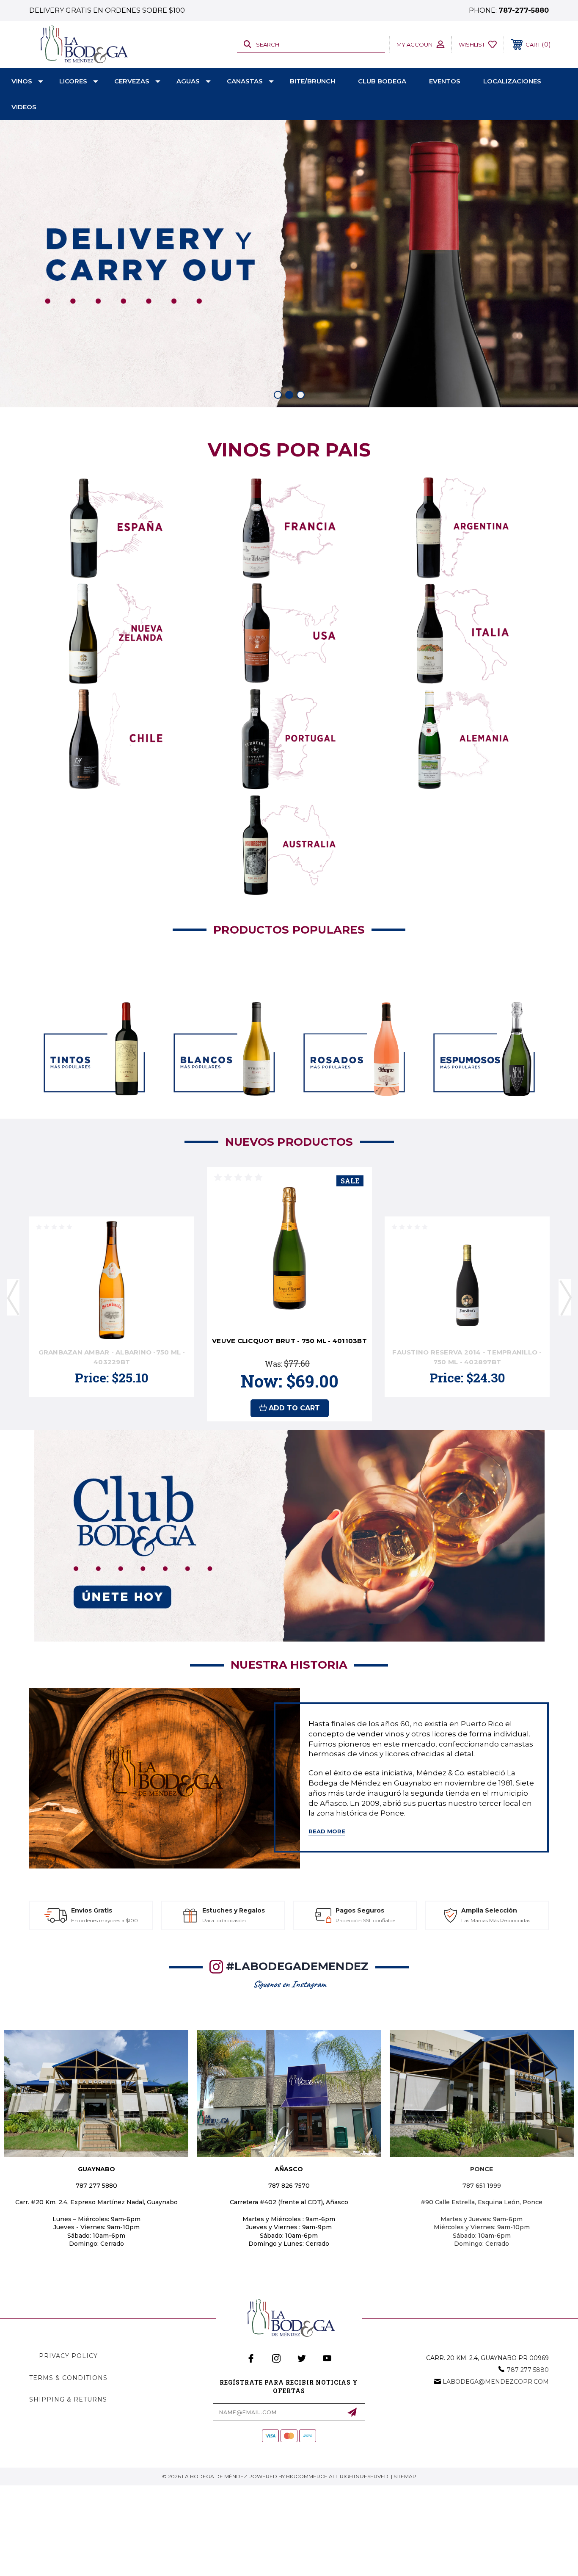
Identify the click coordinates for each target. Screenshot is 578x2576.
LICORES (73, 81)
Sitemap (405, 2476)
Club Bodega (382, 81)
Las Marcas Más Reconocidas (496, 1920)
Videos (24, 107)
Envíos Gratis (92, 1910)
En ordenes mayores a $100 (105, 1920)
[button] (116, 528)
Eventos (445, 81)
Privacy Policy (68, 2356)
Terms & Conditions (68, 2378)
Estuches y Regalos (234, 1910)
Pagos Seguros (360, 1910)
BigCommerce (307, 2476)
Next (565, 1297)
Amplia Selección (489, 1910)
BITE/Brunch (312, 81)
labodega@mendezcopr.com (496, 2382)
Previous (13, 1297)
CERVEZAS (132, 81)
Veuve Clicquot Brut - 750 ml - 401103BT (289, 1341)
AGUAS (188, 81)
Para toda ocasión (224, 1920)
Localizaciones (512, 81)
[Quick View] (177, 1267)
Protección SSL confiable (365, 1920)
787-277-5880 (524, 10)
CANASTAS (245, 81)
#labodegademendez (297, 1966)
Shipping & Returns (68, 2399)
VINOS (22, 81)
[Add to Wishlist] (177, 1289)
